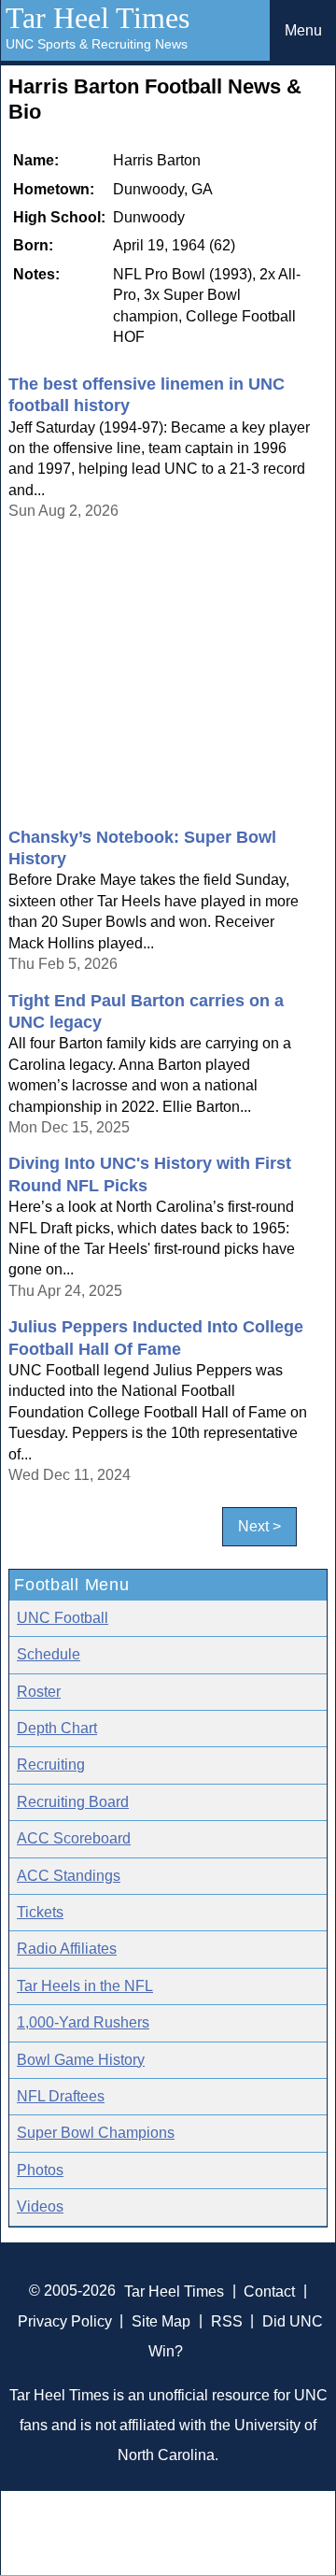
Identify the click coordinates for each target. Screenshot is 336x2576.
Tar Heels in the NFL (85, 1986)
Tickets (40, 1912)
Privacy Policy (65, 2320)
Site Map (161, 2320)
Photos (40, 2170)
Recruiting (51, 1765)
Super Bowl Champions (96, 2133)
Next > (259, 1526)
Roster (39, 1692)
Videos (40, 2206)
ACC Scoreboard (74, 1838)
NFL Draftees (61, 2096)
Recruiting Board (73, 1802)
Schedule (49, 1654)
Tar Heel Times (98, 18)
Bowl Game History (81, 2060)
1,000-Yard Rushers (83, 2022)
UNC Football (63, 1618)
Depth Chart (57, 1728)
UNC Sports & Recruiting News (97, 44)
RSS (227, 2320)
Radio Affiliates (67, 1949)
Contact (269, 2291)
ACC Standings (69, 1876)
